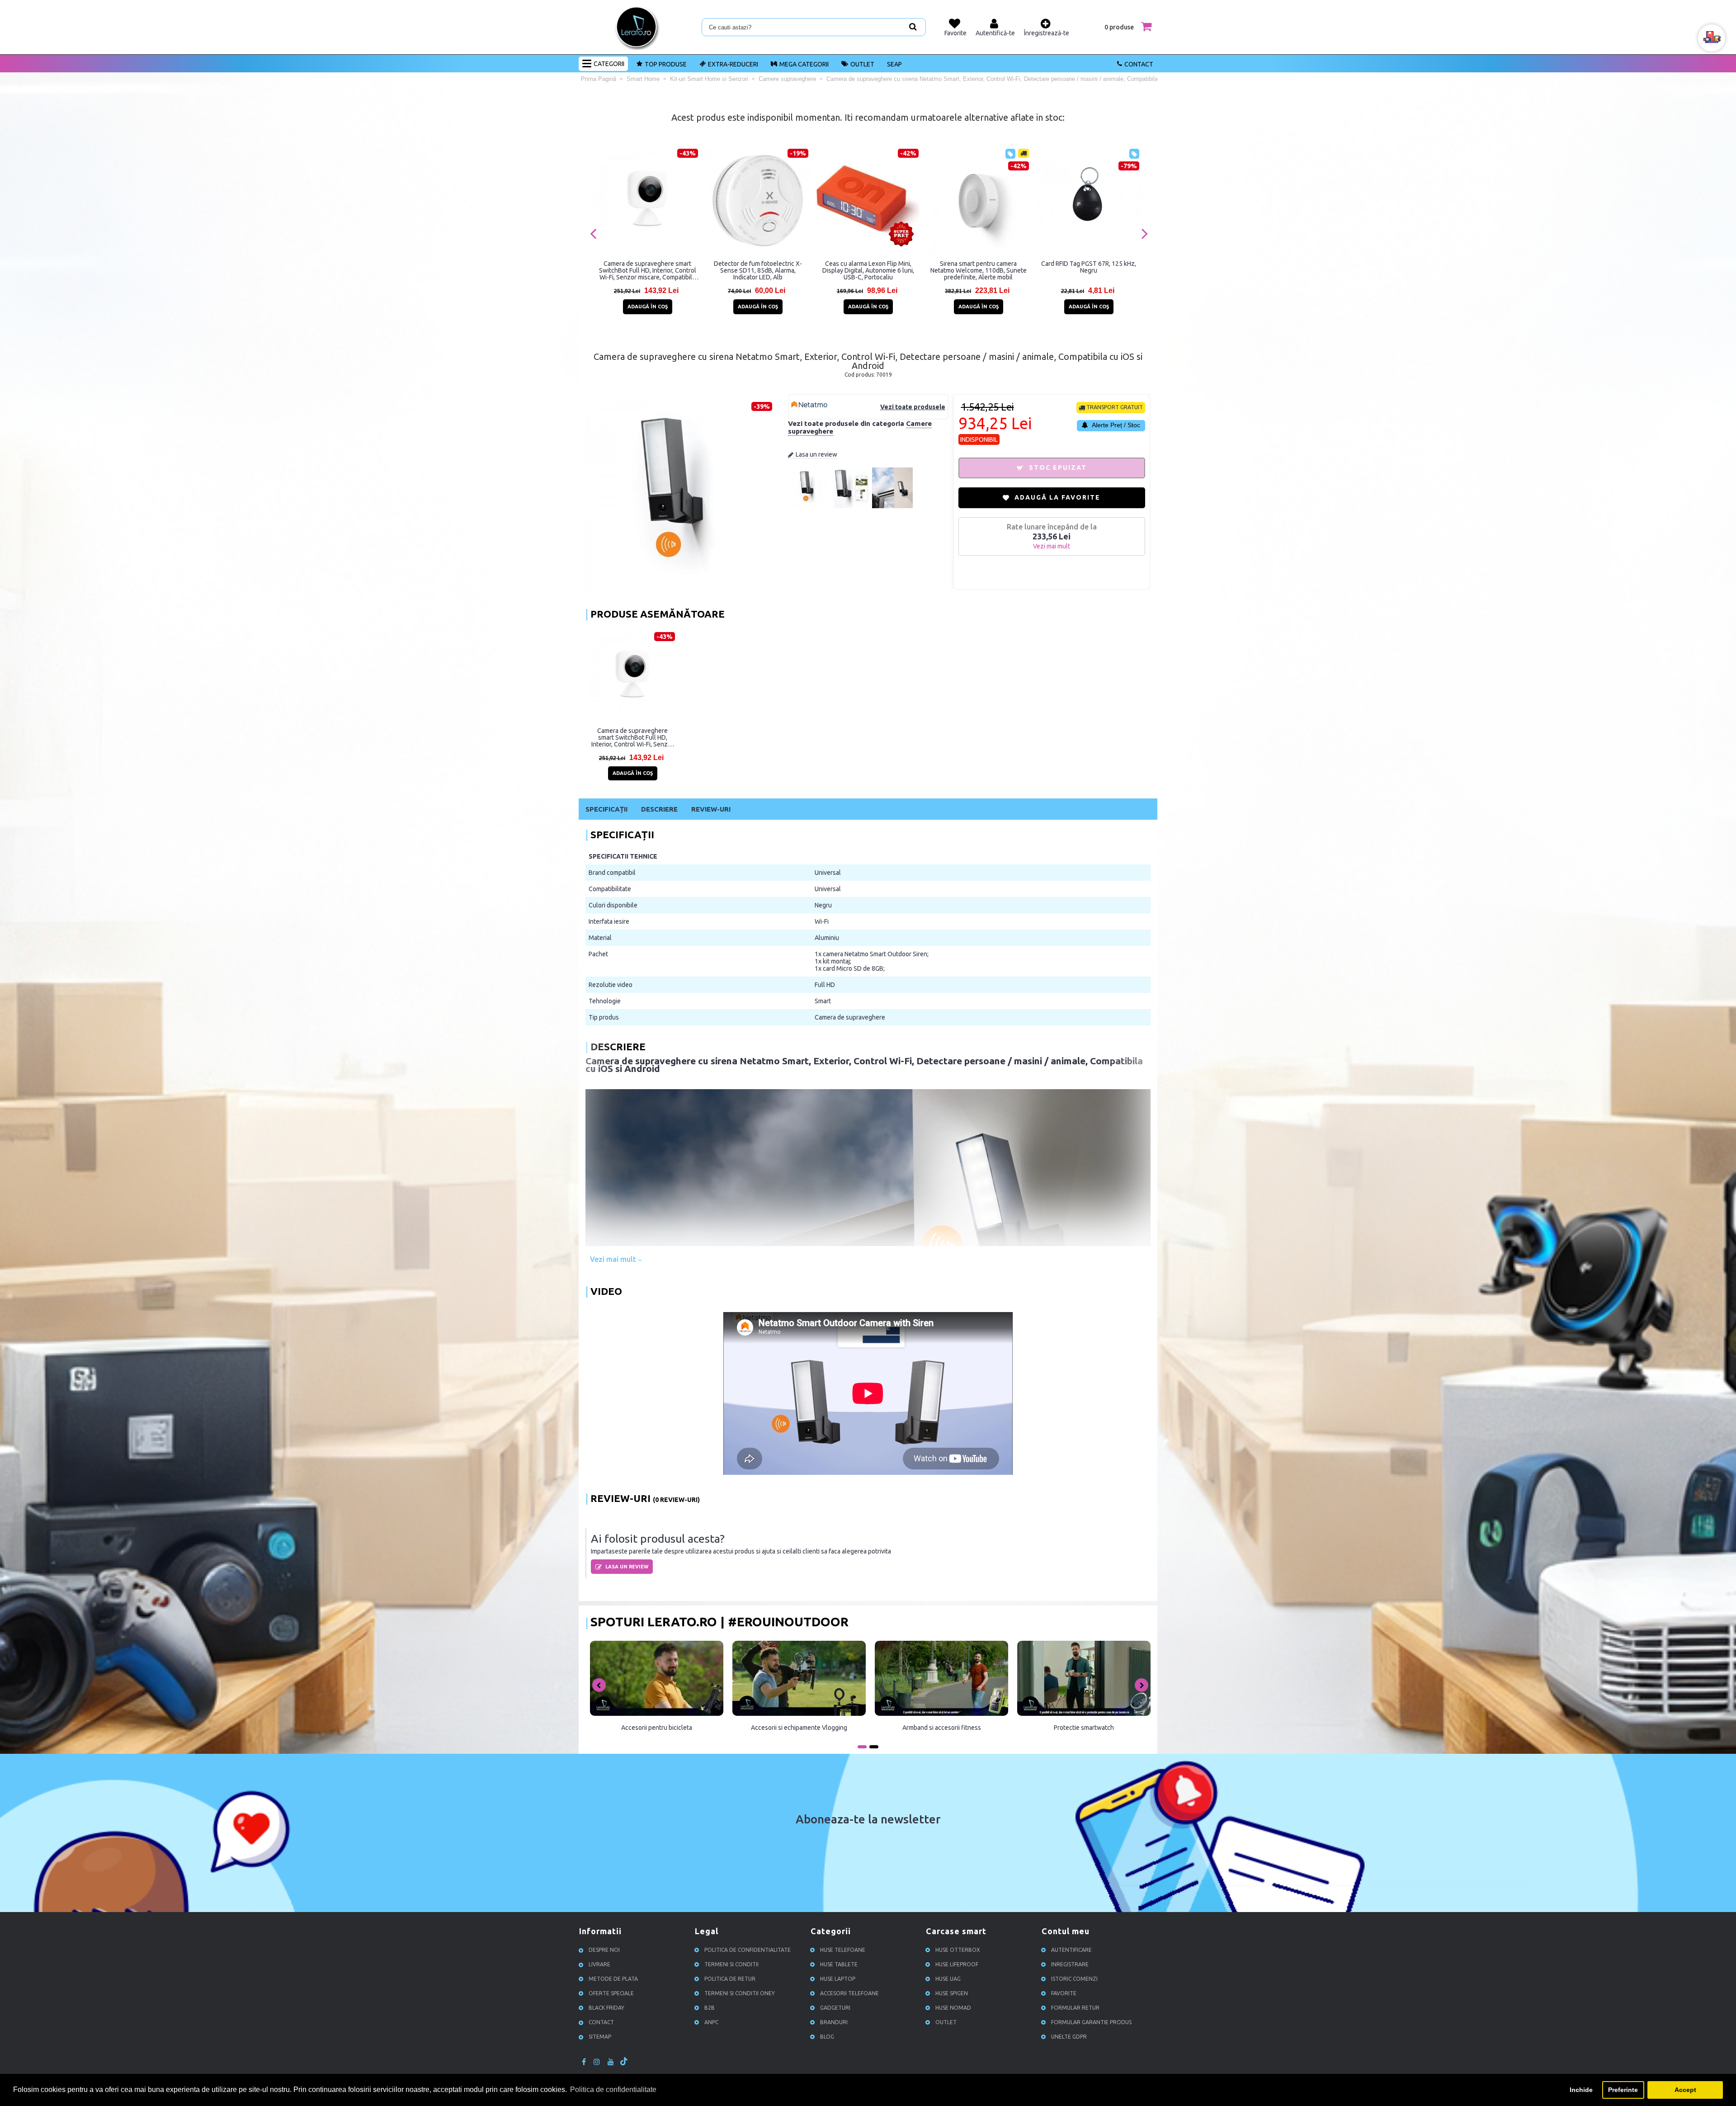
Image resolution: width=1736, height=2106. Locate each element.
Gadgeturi (835, 2008)
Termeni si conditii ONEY (740, 1994)
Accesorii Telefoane (849, 1994)
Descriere (659, 809)
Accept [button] (1685, 2090)
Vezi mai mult (614, 1259)
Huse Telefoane (843, 1950)
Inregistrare (1070, 1965)
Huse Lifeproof (957, 1965)
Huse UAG (948, 1979)
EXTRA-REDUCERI (733, 64)
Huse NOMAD (953, 2008)
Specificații (606, 809)
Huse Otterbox (958, 1950)
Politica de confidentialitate (748, 1950)
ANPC (711, 2023)
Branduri (834, 2023)
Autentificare (1071, 1950)
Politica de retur (730, 1979)
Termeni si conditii (731, 1965)
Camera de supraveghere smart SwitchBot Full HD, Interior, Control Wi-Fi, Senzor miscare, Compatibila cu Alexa (648, 270)
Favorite (1064, 1994)
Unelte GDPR (1069, 2037)
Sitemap (600, 2037)
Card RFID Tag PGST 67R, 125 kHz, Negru (1089, 267)
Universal (828, 873)
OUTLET (862, 64)
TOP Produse (666, 64)
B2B (710, 2008)
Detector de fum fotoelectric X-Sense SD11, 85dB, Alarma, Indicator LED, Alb (758, 270)
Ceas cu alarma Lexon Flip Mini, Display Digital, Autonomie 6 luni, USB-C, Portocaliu (868, 270)
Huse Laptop (838, 1979)
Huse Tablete (839, 1965)
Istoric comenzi (1074, 1979)
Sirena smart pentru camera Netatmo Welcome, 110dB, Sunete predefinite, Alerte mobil (979, 270)
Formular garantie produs (1091, 2023)
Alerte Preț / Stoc (1115, 425)
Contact (1139, 64)
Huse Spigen (952, 1994)
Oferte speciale (611, 1994)
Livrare (599, 1965)
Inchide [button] (1581, 2090)
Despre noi (604, 1950)
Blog (827, 2037)
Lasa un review (816, 454)
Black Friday (606, 2008)
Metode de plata (613, 1979)
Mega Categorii (804, 64)
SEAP (894, 64)
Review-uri (711, 809)
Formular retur (1075, 2008)
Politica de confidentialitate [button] (613, 2089)
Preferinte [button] (1623, 2090)
